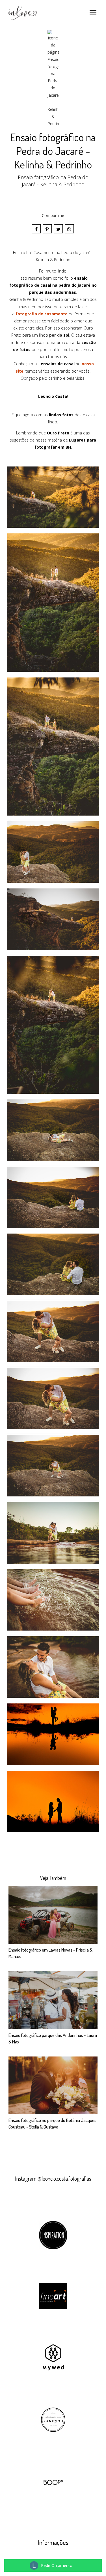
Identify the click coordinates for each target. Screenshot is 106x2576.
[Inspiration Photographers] (53, 2235)
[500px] (53, 2482)
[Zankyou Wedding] (53, 2419)
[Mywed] (53, 2357)
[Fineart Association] (53, 2296)
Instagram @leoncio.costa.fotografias (53, 2179)
